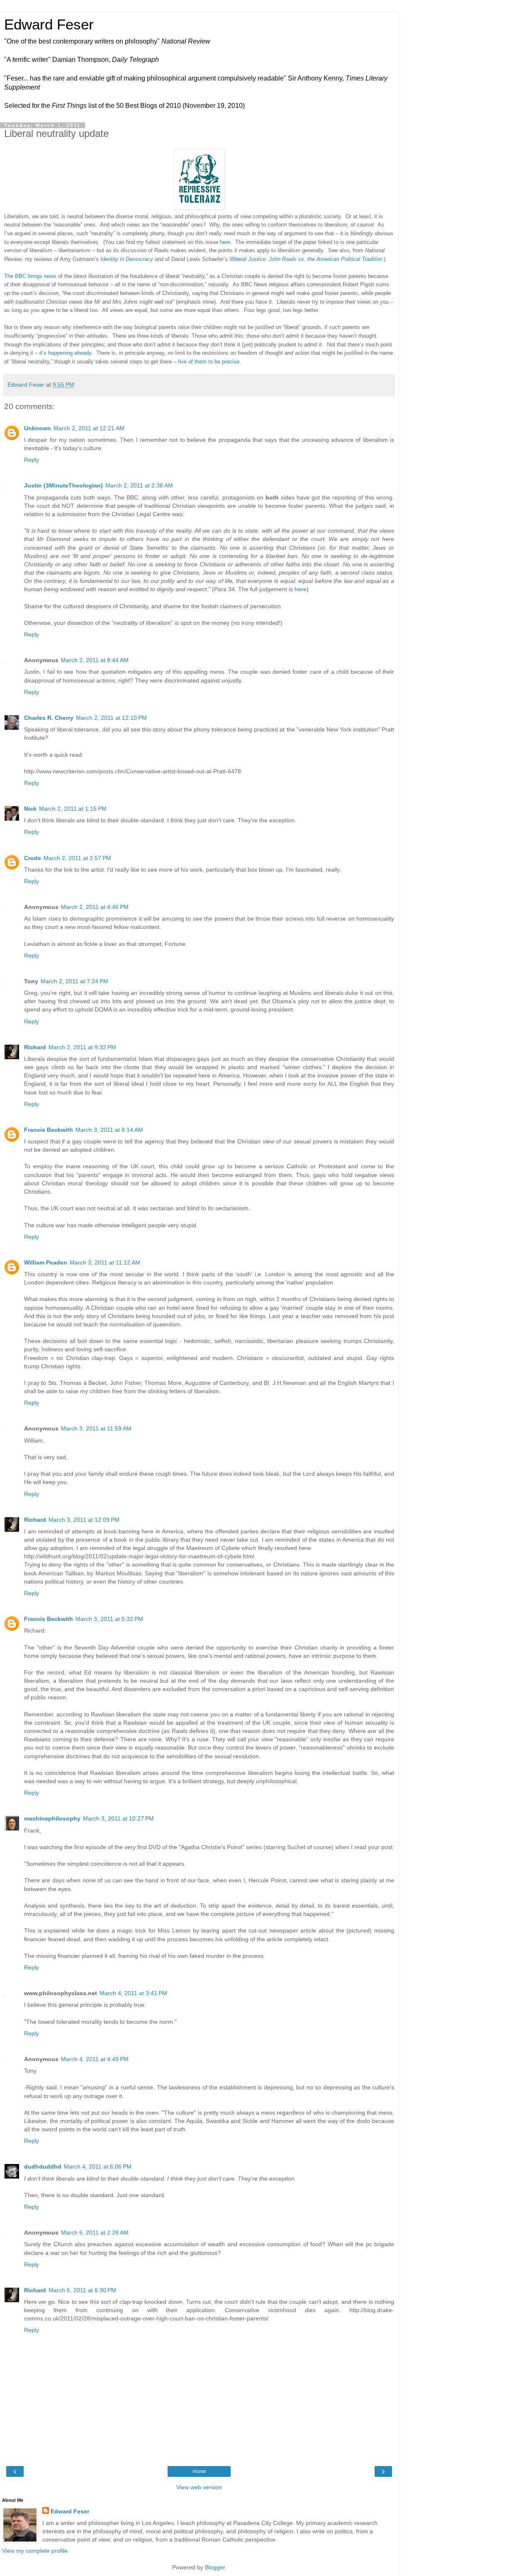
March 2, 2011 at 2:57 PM (77, 858)
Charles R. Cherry (49, 718)
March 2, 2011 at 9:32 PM (82, 1047)
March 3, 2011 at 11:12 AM (105, 1262)
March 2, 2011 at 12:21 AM (89, 428)
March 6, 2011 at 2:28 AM (95, 2232)
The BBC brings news (30, 276)
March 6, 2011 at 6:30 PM (82, 2290)
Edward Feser (49, 24)
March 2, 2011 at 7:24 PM (74, 981)
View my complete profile (35, 2551)
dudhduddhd (43, 2167)
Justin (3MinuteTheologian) (63, 485)
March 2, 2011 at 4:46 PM (95, 907)
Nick (30, 809)
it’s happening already (65, 353)
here (225, 242)
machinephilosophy (52, 1818)
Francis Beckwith (49, 1130)
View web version (199, 2487)
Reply (32, 460)
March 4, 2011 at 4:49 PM (95, 2059)
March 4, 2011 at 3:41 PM (133, 1993)
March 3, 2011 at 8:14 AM (109, 1130)
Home (199, 2471)
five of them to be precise (209, 362)
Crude (33, 858)
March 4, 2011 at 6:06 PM (98, 2167)
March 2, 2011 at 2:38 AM (139, 485)
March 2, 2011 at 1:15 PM (73, 809)
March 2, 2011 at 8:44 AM (95, 660)
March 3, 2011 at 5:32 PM (109, 1619)
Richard (35, 1047)
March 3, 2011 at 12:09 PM (84, 1520)
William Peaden (46, 1262)
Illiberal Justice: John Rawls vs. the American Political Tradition (306, 259)
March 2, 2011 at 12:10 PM (111, 718)
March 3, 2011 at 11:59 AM (96, 1428)
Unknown (38, 428)
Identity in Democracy (127, 259)
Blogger (215, 2567)
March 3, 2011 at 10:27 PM (118, 1818)
